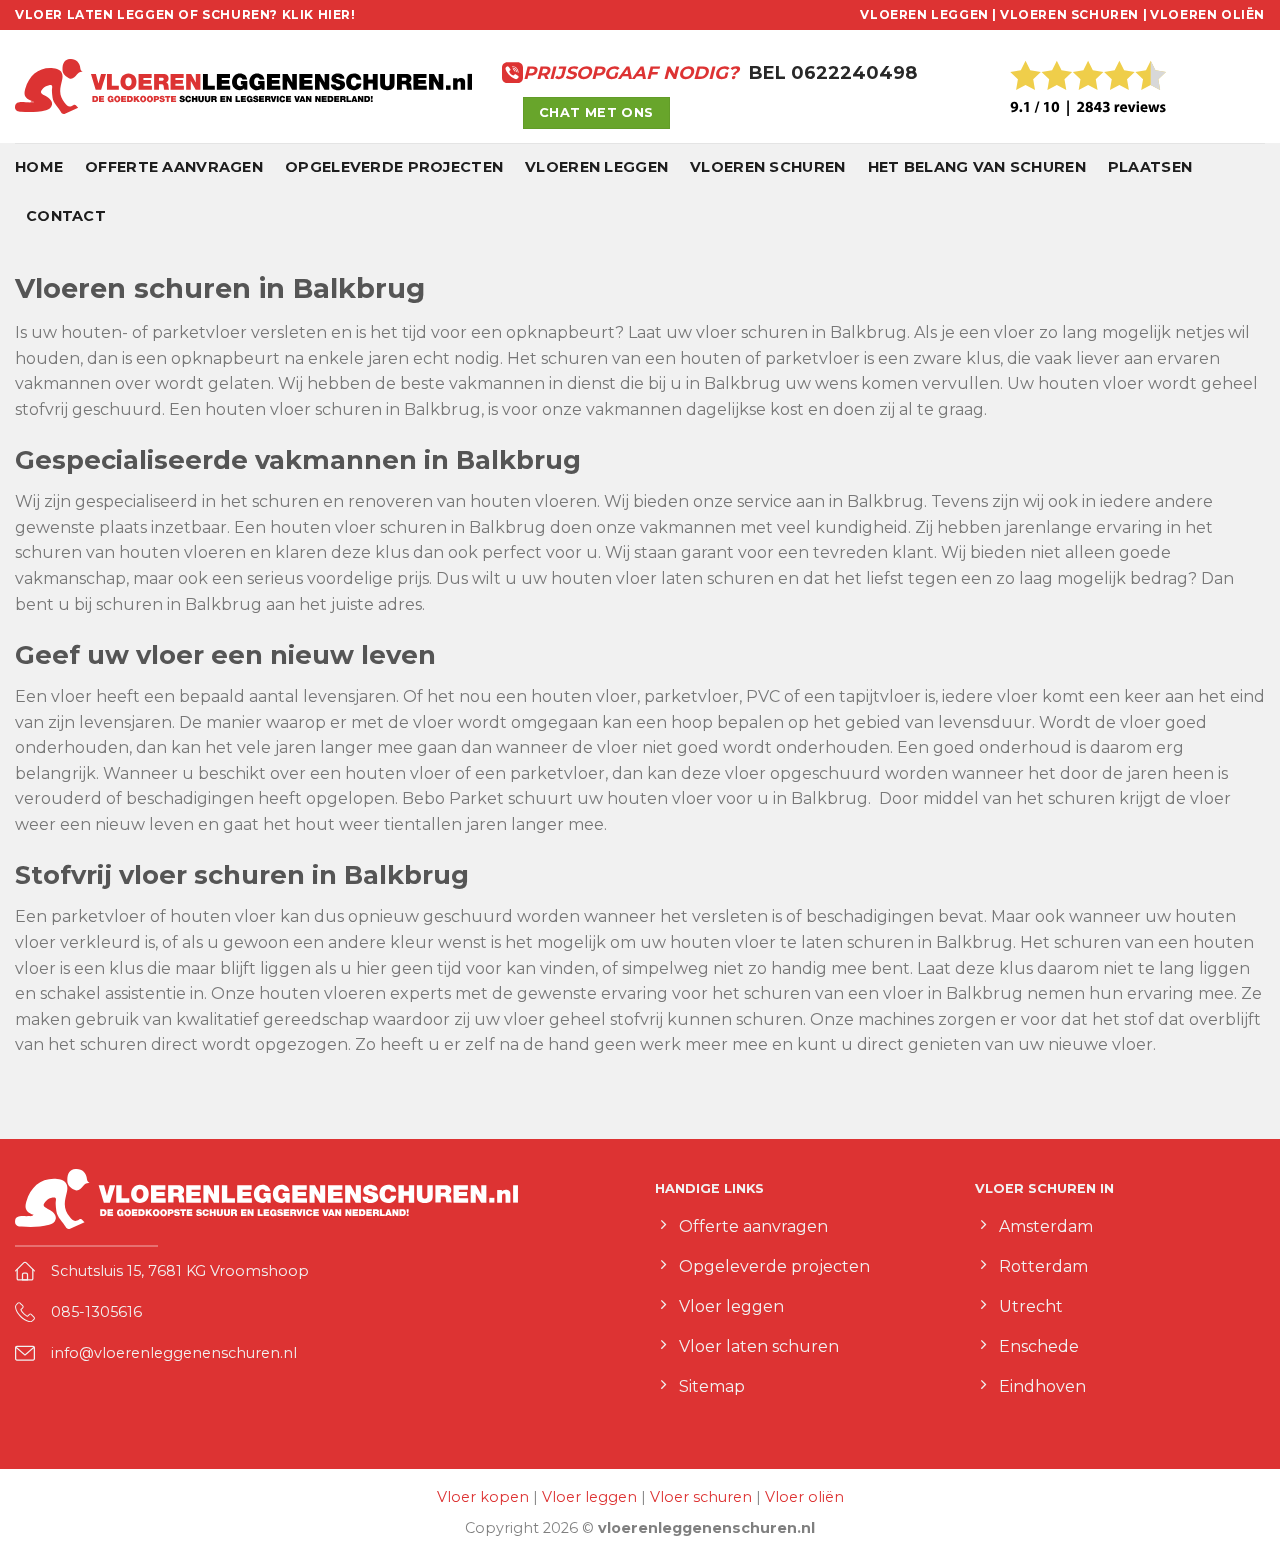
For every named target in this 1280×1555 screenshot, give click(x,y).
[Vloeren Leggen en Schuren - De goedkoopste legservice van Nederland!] (243, 86)
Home (39, 167)
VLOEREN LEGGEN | (928, 14)
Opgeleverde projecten (394, 167)
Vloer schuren (701, 1497)
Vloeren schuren (767, 167)
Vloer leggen (589, 1497)
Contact (66, 216)
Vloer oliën (804, 1497)
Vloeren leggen (596, 167)
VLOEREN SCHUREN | (1073, 14)
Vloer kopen (483, 1497)
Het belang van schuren (977, 167)
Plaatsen (1150, 167)
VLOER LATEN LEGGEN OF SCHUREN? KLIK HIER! (185, 14)
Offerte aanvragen (174, 167)
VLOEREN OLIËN (1207, 14)
